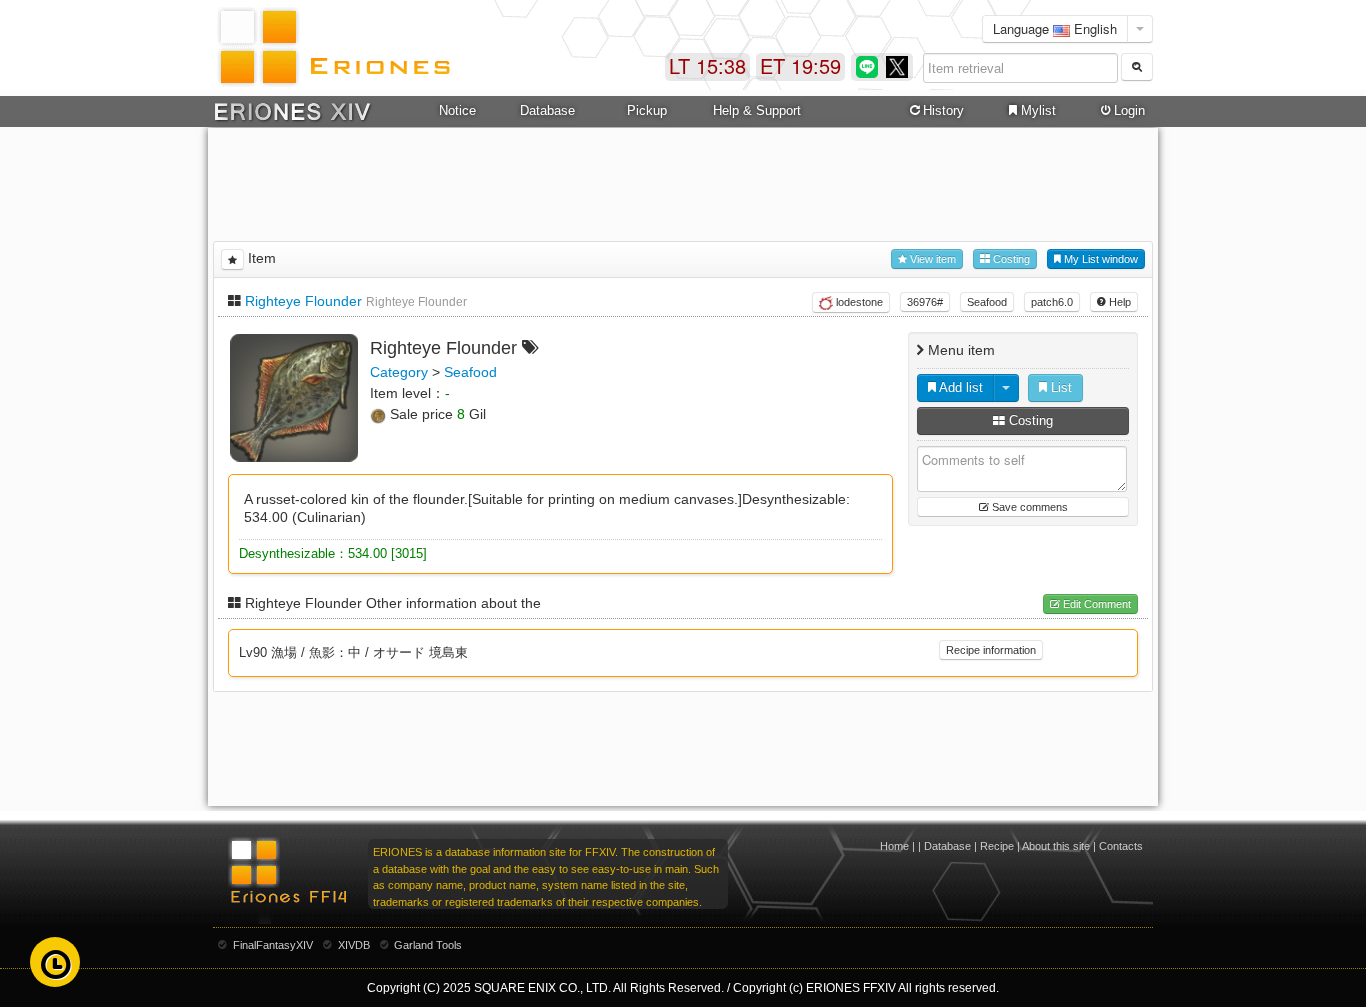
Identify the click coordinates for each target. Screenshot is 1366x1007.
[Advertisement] (683, 181)
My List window (1099, 259)
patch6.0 (1052, 302)
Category (399, 372)
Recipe (997, 846)
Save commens (1028, 507)
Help (1118, 302)
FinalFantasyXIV (273, 945)
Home (894, 846)
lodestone (858, 302)
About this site (1056, 846)
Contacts (1121, 846)
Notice (457, 110)
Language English (1055, 28)
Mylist (1038, 110)
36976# (925, 302)
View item (931, 259)
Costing (1010, 259)
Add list (959, 387)
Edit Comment (1095, 604)
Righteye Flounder (303, 301)
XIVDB (354, 945)
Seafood (987, 302)
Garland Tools (428, 945)
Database (947, 846)
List (1059, 387)
